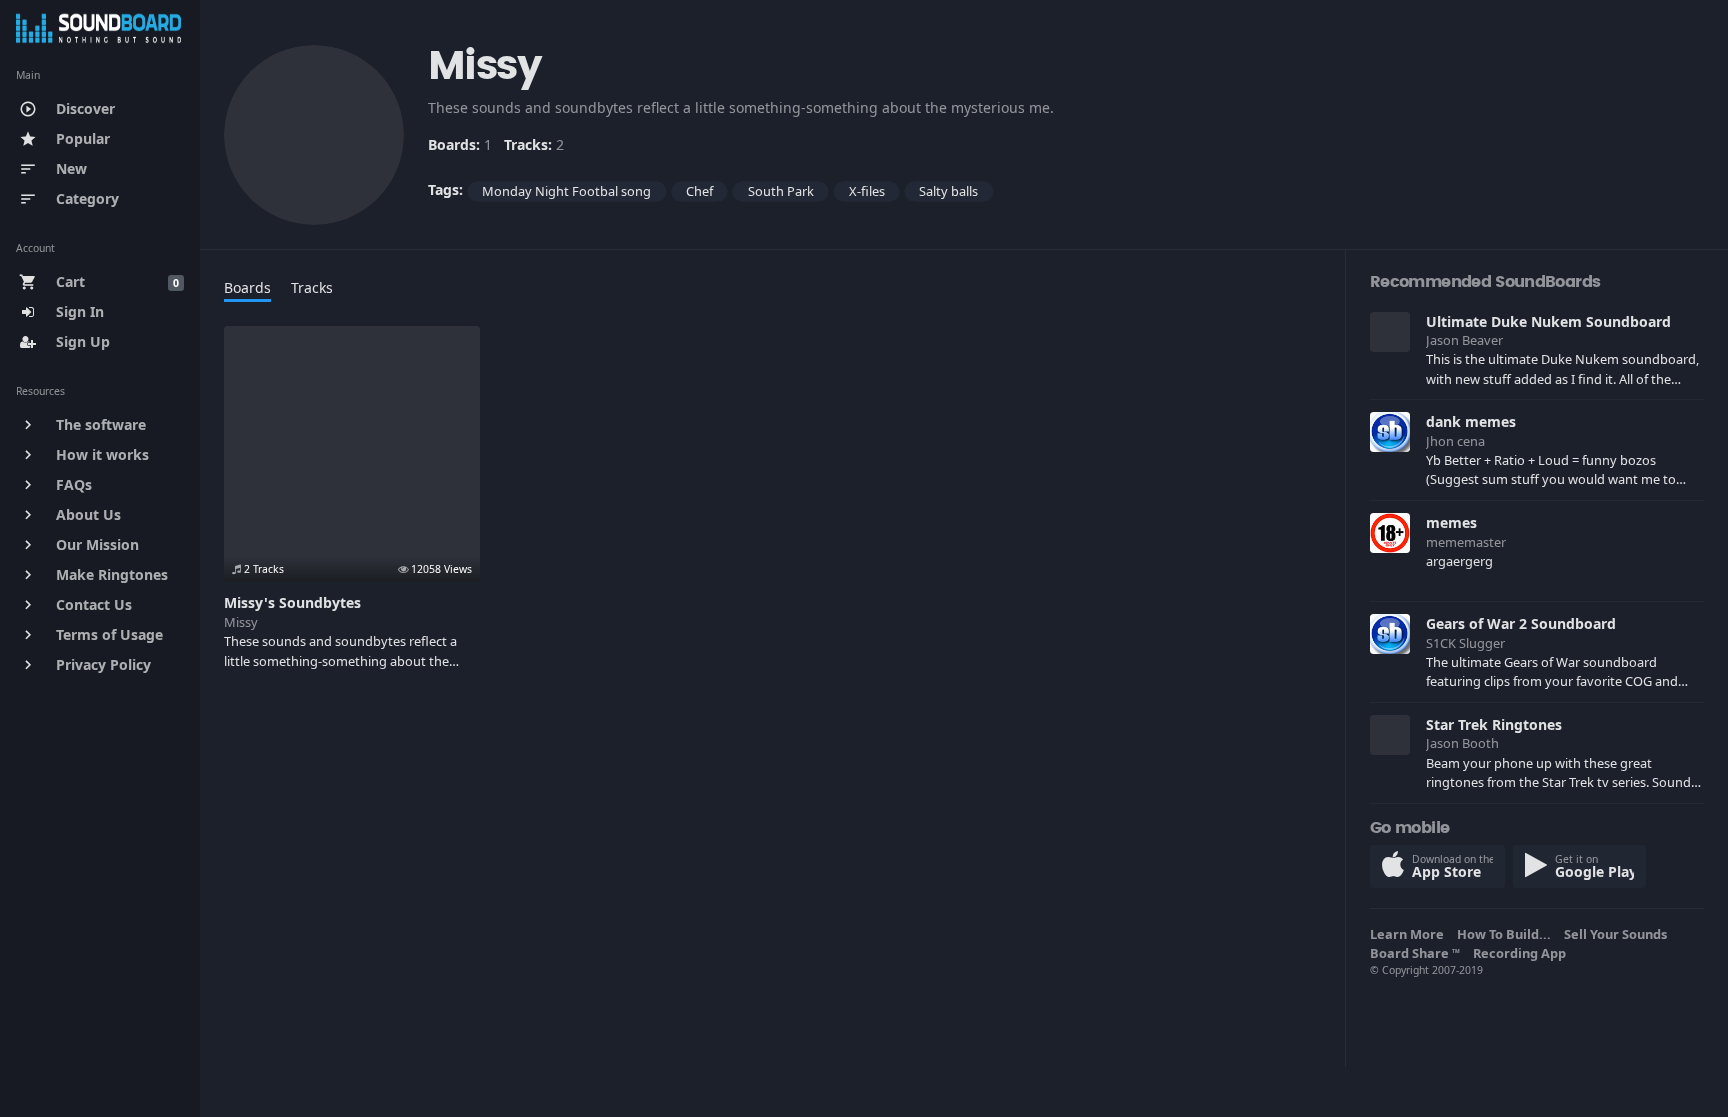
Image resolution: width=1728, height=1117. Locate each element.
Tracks (312, 287)
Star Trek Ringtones (1494, 724)
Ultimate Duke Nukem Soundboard (1548, 321)
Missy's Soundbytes (292, 602)
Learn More (1410, 934)
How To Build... (1507, 934)
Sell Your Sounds (1618, 934)
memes (1451, 522)
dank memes (1471, 421)
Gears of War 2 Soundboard (1521, 623)
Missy (241, 622)
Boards (247, 287)
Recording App (1522, 953)
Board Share (1415, 953)
